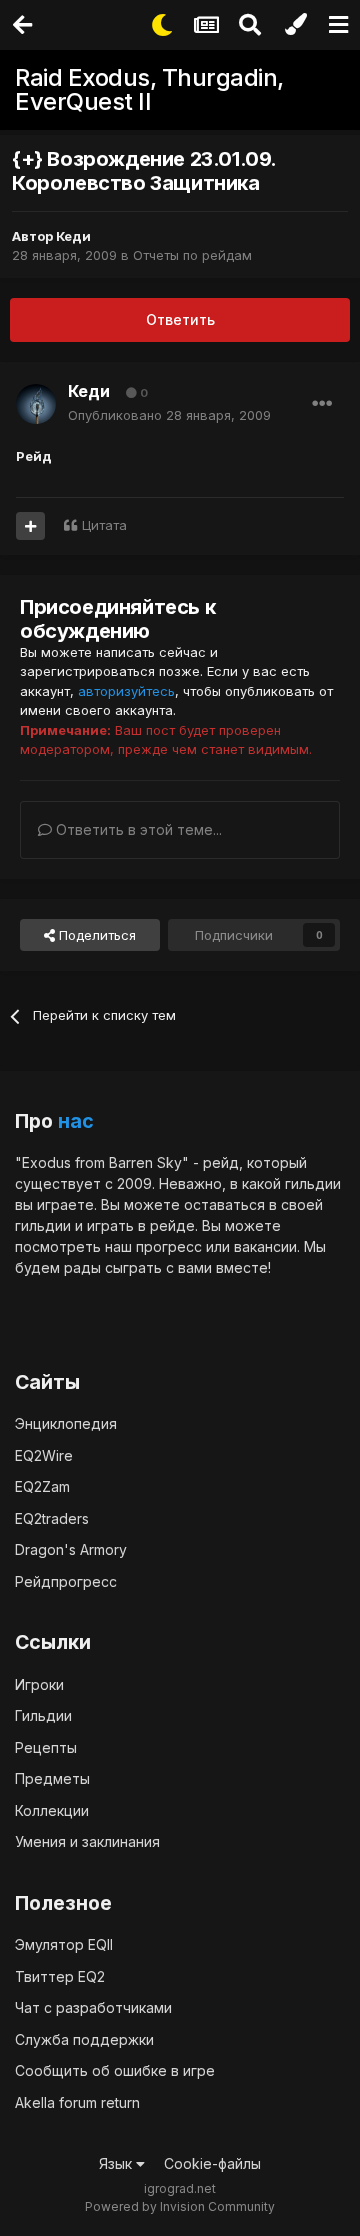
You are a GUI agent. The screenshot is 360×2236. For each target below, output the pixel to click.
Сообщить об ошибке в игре (115, 2070)
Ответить (180, 319)
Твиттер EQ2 (60, 1976)
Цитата (104, 525)
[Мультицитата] (30, 526)
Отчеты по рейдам (192, 255)
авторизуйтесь (126, 691)
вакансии (265, 1246)
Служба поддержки (84, 2039)
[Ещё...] (322, 404)
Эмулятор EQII (64, 1944)
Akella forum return (77, 2102)
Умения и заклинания (87, 1841)
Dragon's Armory (71, 1549)
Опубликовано (169, 415)
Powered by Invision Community (180, 2206)
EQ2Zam (42, 1486)
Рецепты (46, 1747)
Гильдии (43, 1715)
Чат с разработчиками (93, 2007)
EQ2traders (52, 1518)
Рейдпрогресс (66, 1581)
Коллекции (52, 1810)
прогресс (169, 1246)
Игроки (39, 1684)
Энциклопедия (66, 1423)
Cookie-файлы (212, 2163)
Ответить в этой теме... (137, 829)
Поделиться (95, 935)
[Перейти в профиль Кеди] (36, 404)
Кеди (73, 236)
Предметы (52, 1778)
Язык (117, 2163)
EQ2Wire (44, 1455)
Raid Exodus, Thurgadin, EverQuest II (149, 89)
